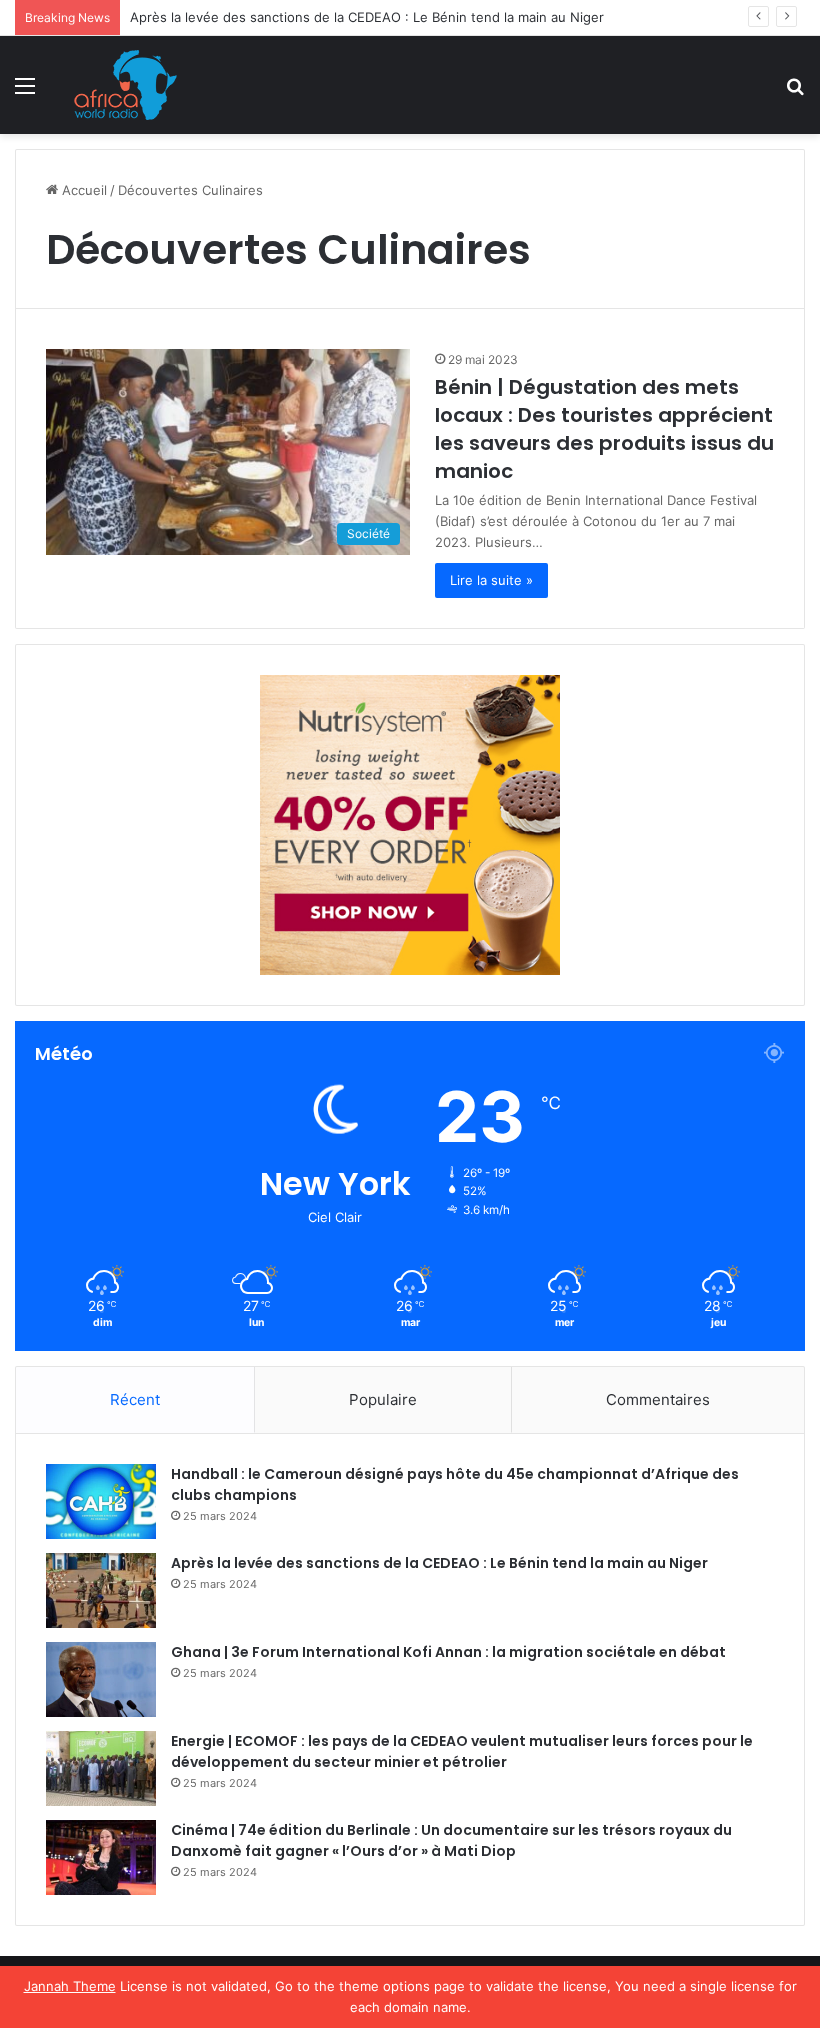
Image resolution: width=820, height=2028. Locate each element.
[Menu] (25, 92)
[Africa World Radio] (126, 85)
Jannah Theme (70, 1986)
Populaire (383, 1399)
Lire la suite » (491, 580)
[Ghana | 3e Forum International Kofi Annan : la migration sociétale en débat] (101, 1679)
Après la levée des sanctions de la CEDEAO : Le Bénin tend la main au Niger (367, 17)
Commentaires (658, 1399)
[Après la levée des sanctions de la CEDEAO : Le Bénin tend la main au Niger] (101, 1590)
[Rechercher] (795, 92)
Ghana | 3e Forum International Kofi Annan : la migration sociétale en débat (448, 1652)
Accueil (82, 190)
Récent (135, 1399)
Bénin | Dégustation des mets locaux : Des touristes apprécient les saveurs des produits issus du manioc (604, 429)
